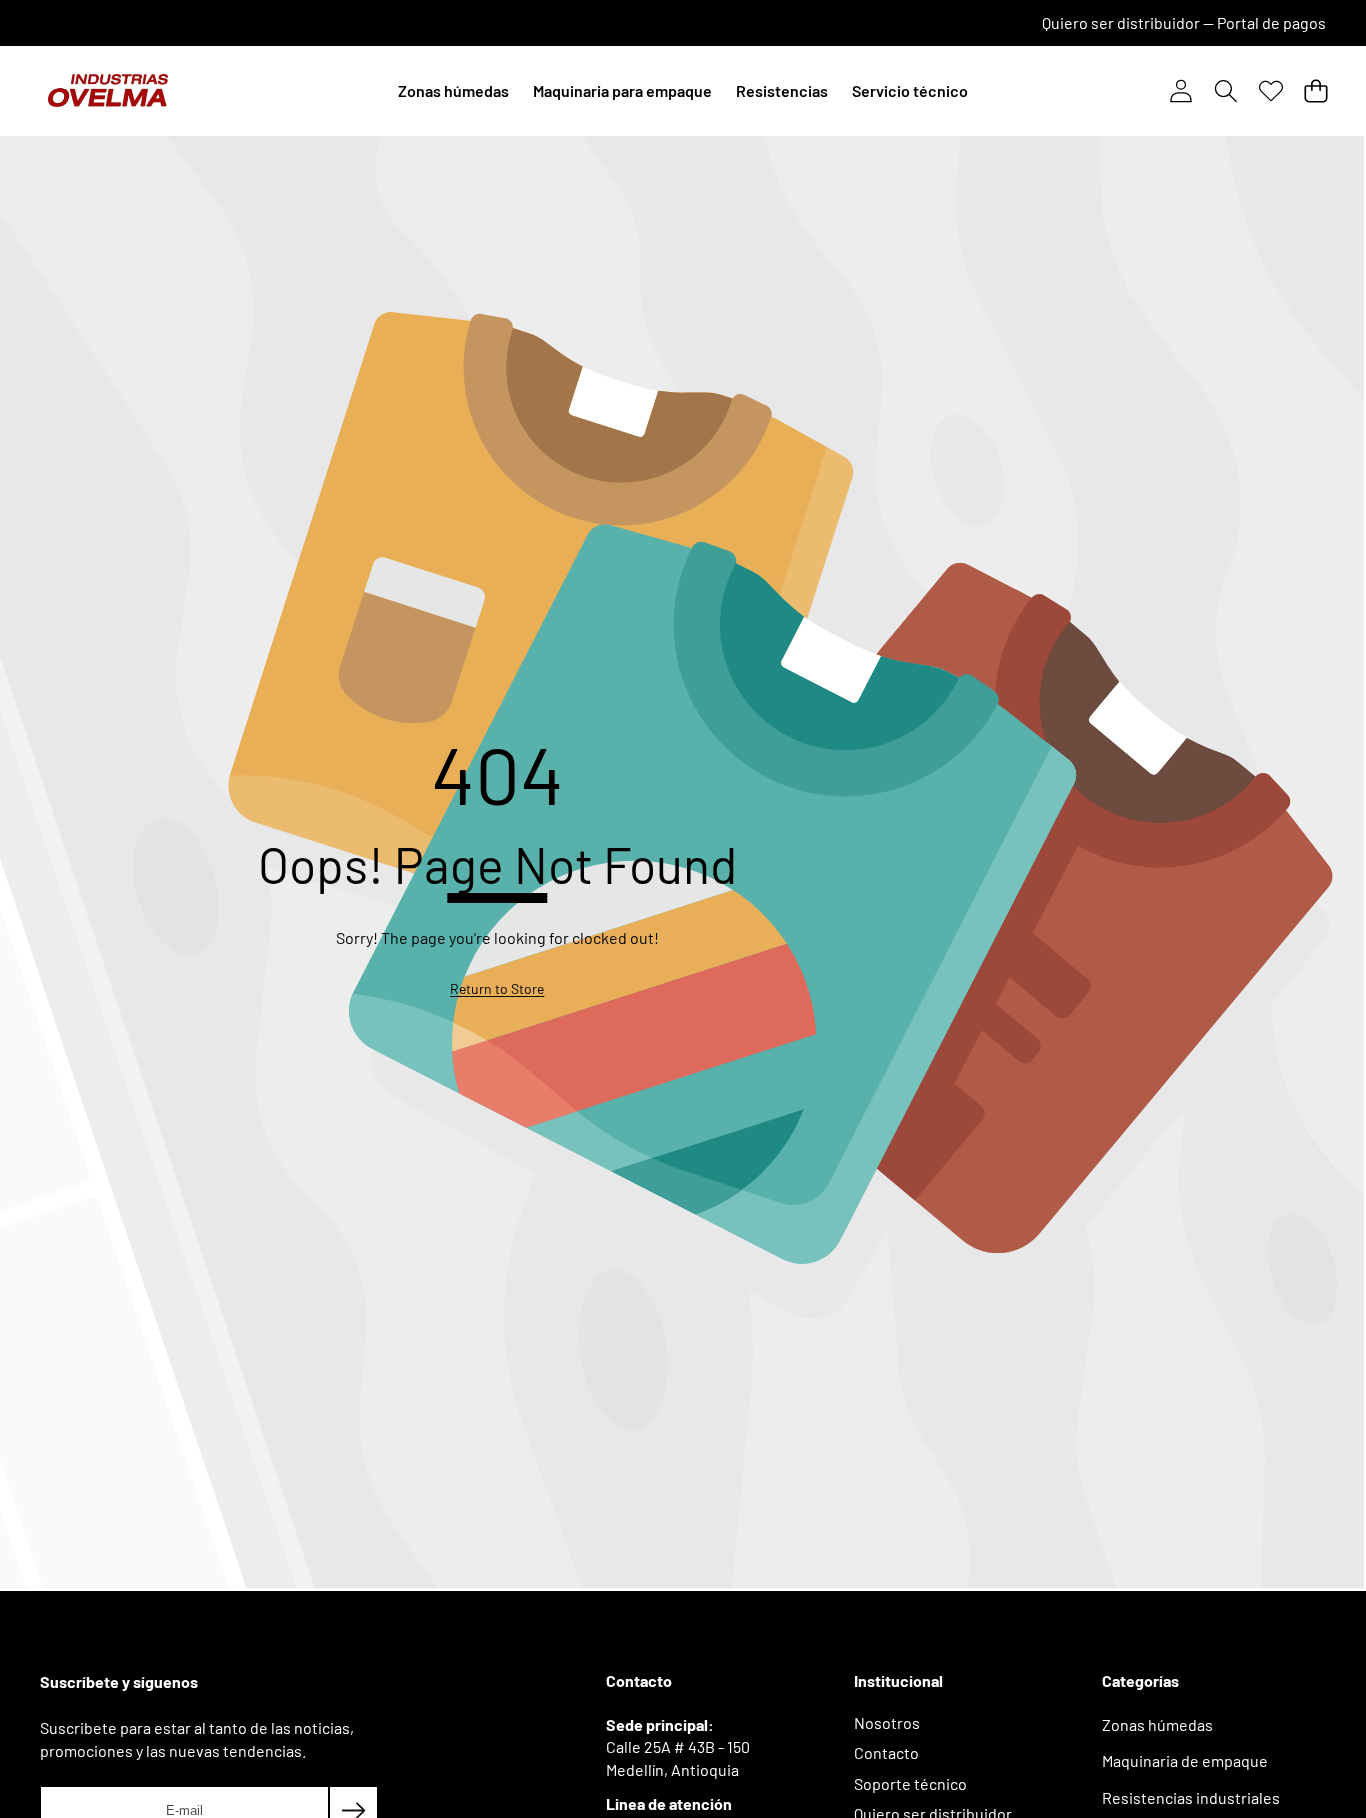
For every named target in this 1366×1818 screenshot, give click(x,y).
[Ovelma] (108, 91)
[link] (497, 989)
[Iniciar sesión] (1180, 91)
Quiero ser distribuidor (1121, 22)
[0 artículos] (1315, 91)
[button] (1225, 91)
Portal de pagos (1271, 22)
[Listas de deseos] (1270, 91)
